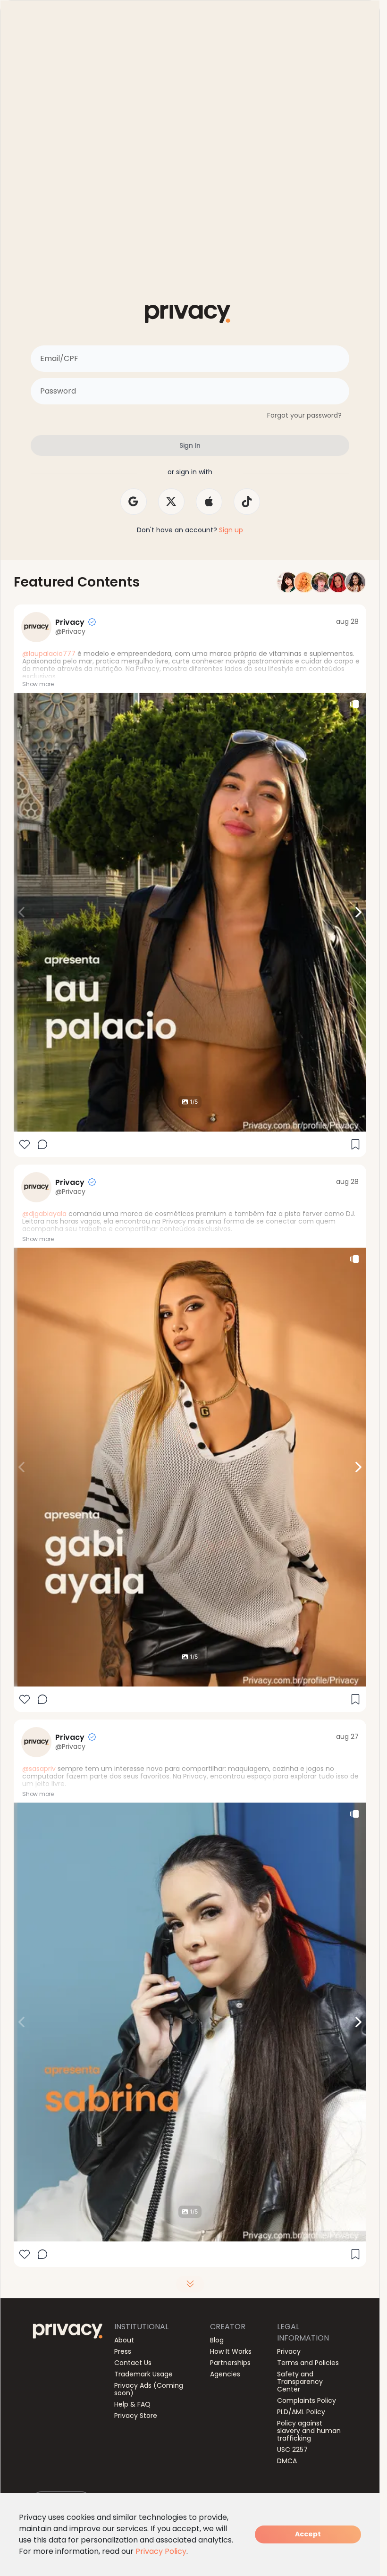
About (124, 2340)
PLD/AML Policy (301, 2412)
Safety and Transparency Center (300, 2382)
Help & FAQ (132, 2404)
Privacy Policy (161, 2551)
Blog (217, 2340)
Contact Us (133, 2363)
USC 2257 (292, 2450)
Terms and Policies (308, 2363)
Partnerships (230, 2363)
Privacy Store (136, 2416)
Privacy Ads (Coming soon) (149, 2389)
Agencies (225, 2374)
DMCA (287, 2461)
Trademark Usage (143, 2374)
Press (123, 2351)
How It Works (231, 2351)
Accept (308, 2534)
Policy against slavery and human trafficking (309, 2431)
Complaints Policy (307, 2400)
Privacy (289, 2351)
